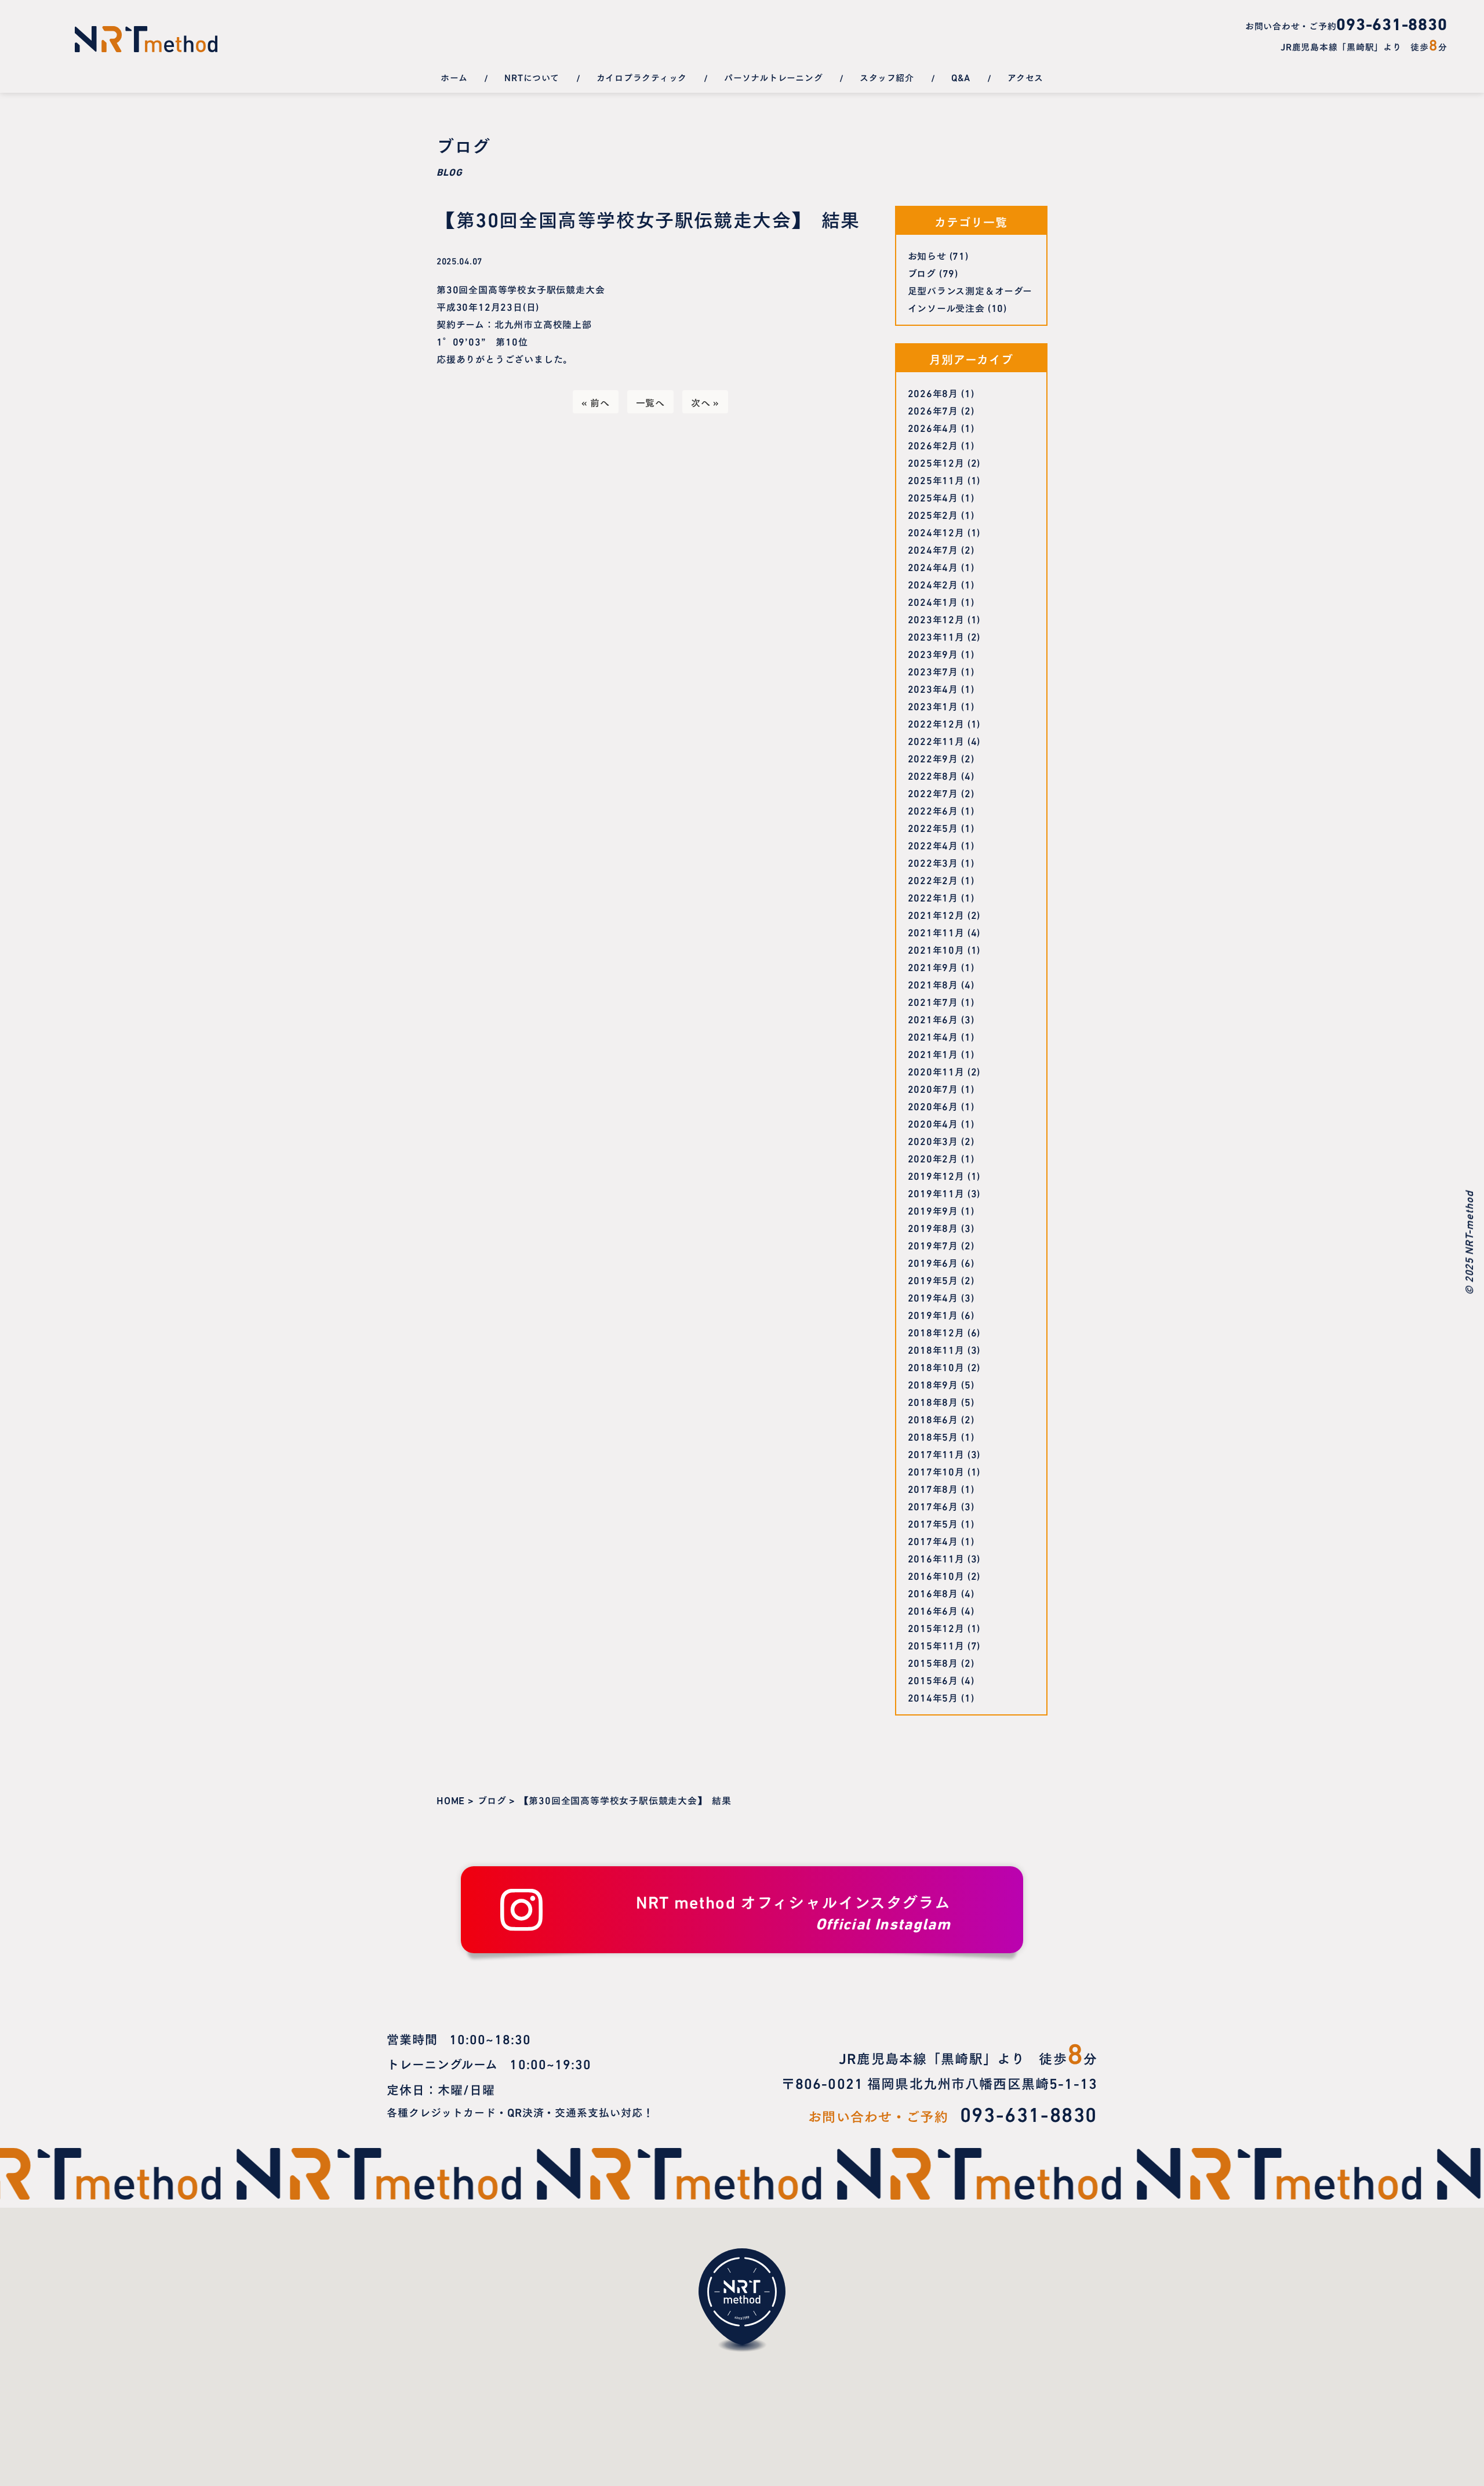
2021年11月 (936, 932)
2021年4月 (933, 1036)
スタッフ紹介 (887, 77)
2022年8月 (933, 775)
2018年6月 (933, 1419)
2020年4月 (933, 1123)
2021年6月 (933, 1019)
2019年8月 (933, 1227)
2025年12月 (936, 462)
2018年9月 (933, 1384)
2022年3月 (933, 862)
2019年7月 (933, 1245)
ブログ (922, 272)
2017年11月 (936, 1453)
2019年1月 (933, 1314)
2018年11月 (936, 1349)
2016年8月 (933, 1593)
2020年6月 (933, 1106)
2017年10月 (936, 1471)
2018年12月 (936, 1332)
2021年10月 (936, 949)
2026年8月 (933, 392)
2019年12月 (936, 1175)
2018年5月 (933, 1436)
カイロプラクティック (642, 77)
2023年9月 (933, 653)
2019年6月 (933, 1262)
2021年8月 (933, 984)
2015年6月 (933, 1680)
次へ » (705, 402)
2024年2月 (933, 584)
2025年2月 (933, 514)
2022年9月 (933, 758)
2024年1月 (933, 601)
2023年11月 (936, 636)
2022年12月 (936, 723)
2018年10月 (936, 1366)
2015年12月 (936, 1627)
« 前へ (596, 402)
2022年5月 (933, 827)
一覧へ (650, 402)
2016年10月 (936, 1575)
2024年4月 (933, 566)
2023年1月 (933, 706)
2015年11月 (936, 1645)
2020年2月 (933, 1158)
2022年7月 (933, 793)
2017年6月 (933, 1506)
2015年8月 (933, 1662)
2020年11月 (936, 1071)
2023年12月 (936, 619)
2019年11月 (936, 1193)
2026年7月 (933, 410)
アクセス (1025, 77)
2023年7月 (933, 671)
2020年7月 (933, 1088)
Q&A (961, 77)
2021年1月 (933, 1053)
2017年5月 (933, 1523)
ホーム (454, 77)
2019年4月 (933, 1297)
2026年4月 (933, 427)
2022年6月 (933, 810)
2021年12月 (936, 914)
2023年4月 (933, 688)
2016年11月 (936, 1558)
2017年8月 (933, 1488)
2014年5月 (933, 1697)
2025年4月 (933, 497)
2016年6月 (933, 1610)
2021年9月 (933, 966)
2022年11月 (936, 740)
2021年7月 (933, 1001)
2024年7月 (933, 549)
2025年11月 (936, 479)
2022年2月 (933, 879)
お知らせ (927, 255)
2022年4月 (933, 845)
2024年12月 (936, 532)
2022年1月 (933, 897)
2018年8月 (933, 1401)
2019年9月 (933, 1210)
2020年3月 (933, 1140)
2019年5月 (933, 1280)
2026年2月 (933, 445)
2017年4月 (933, 1540)
